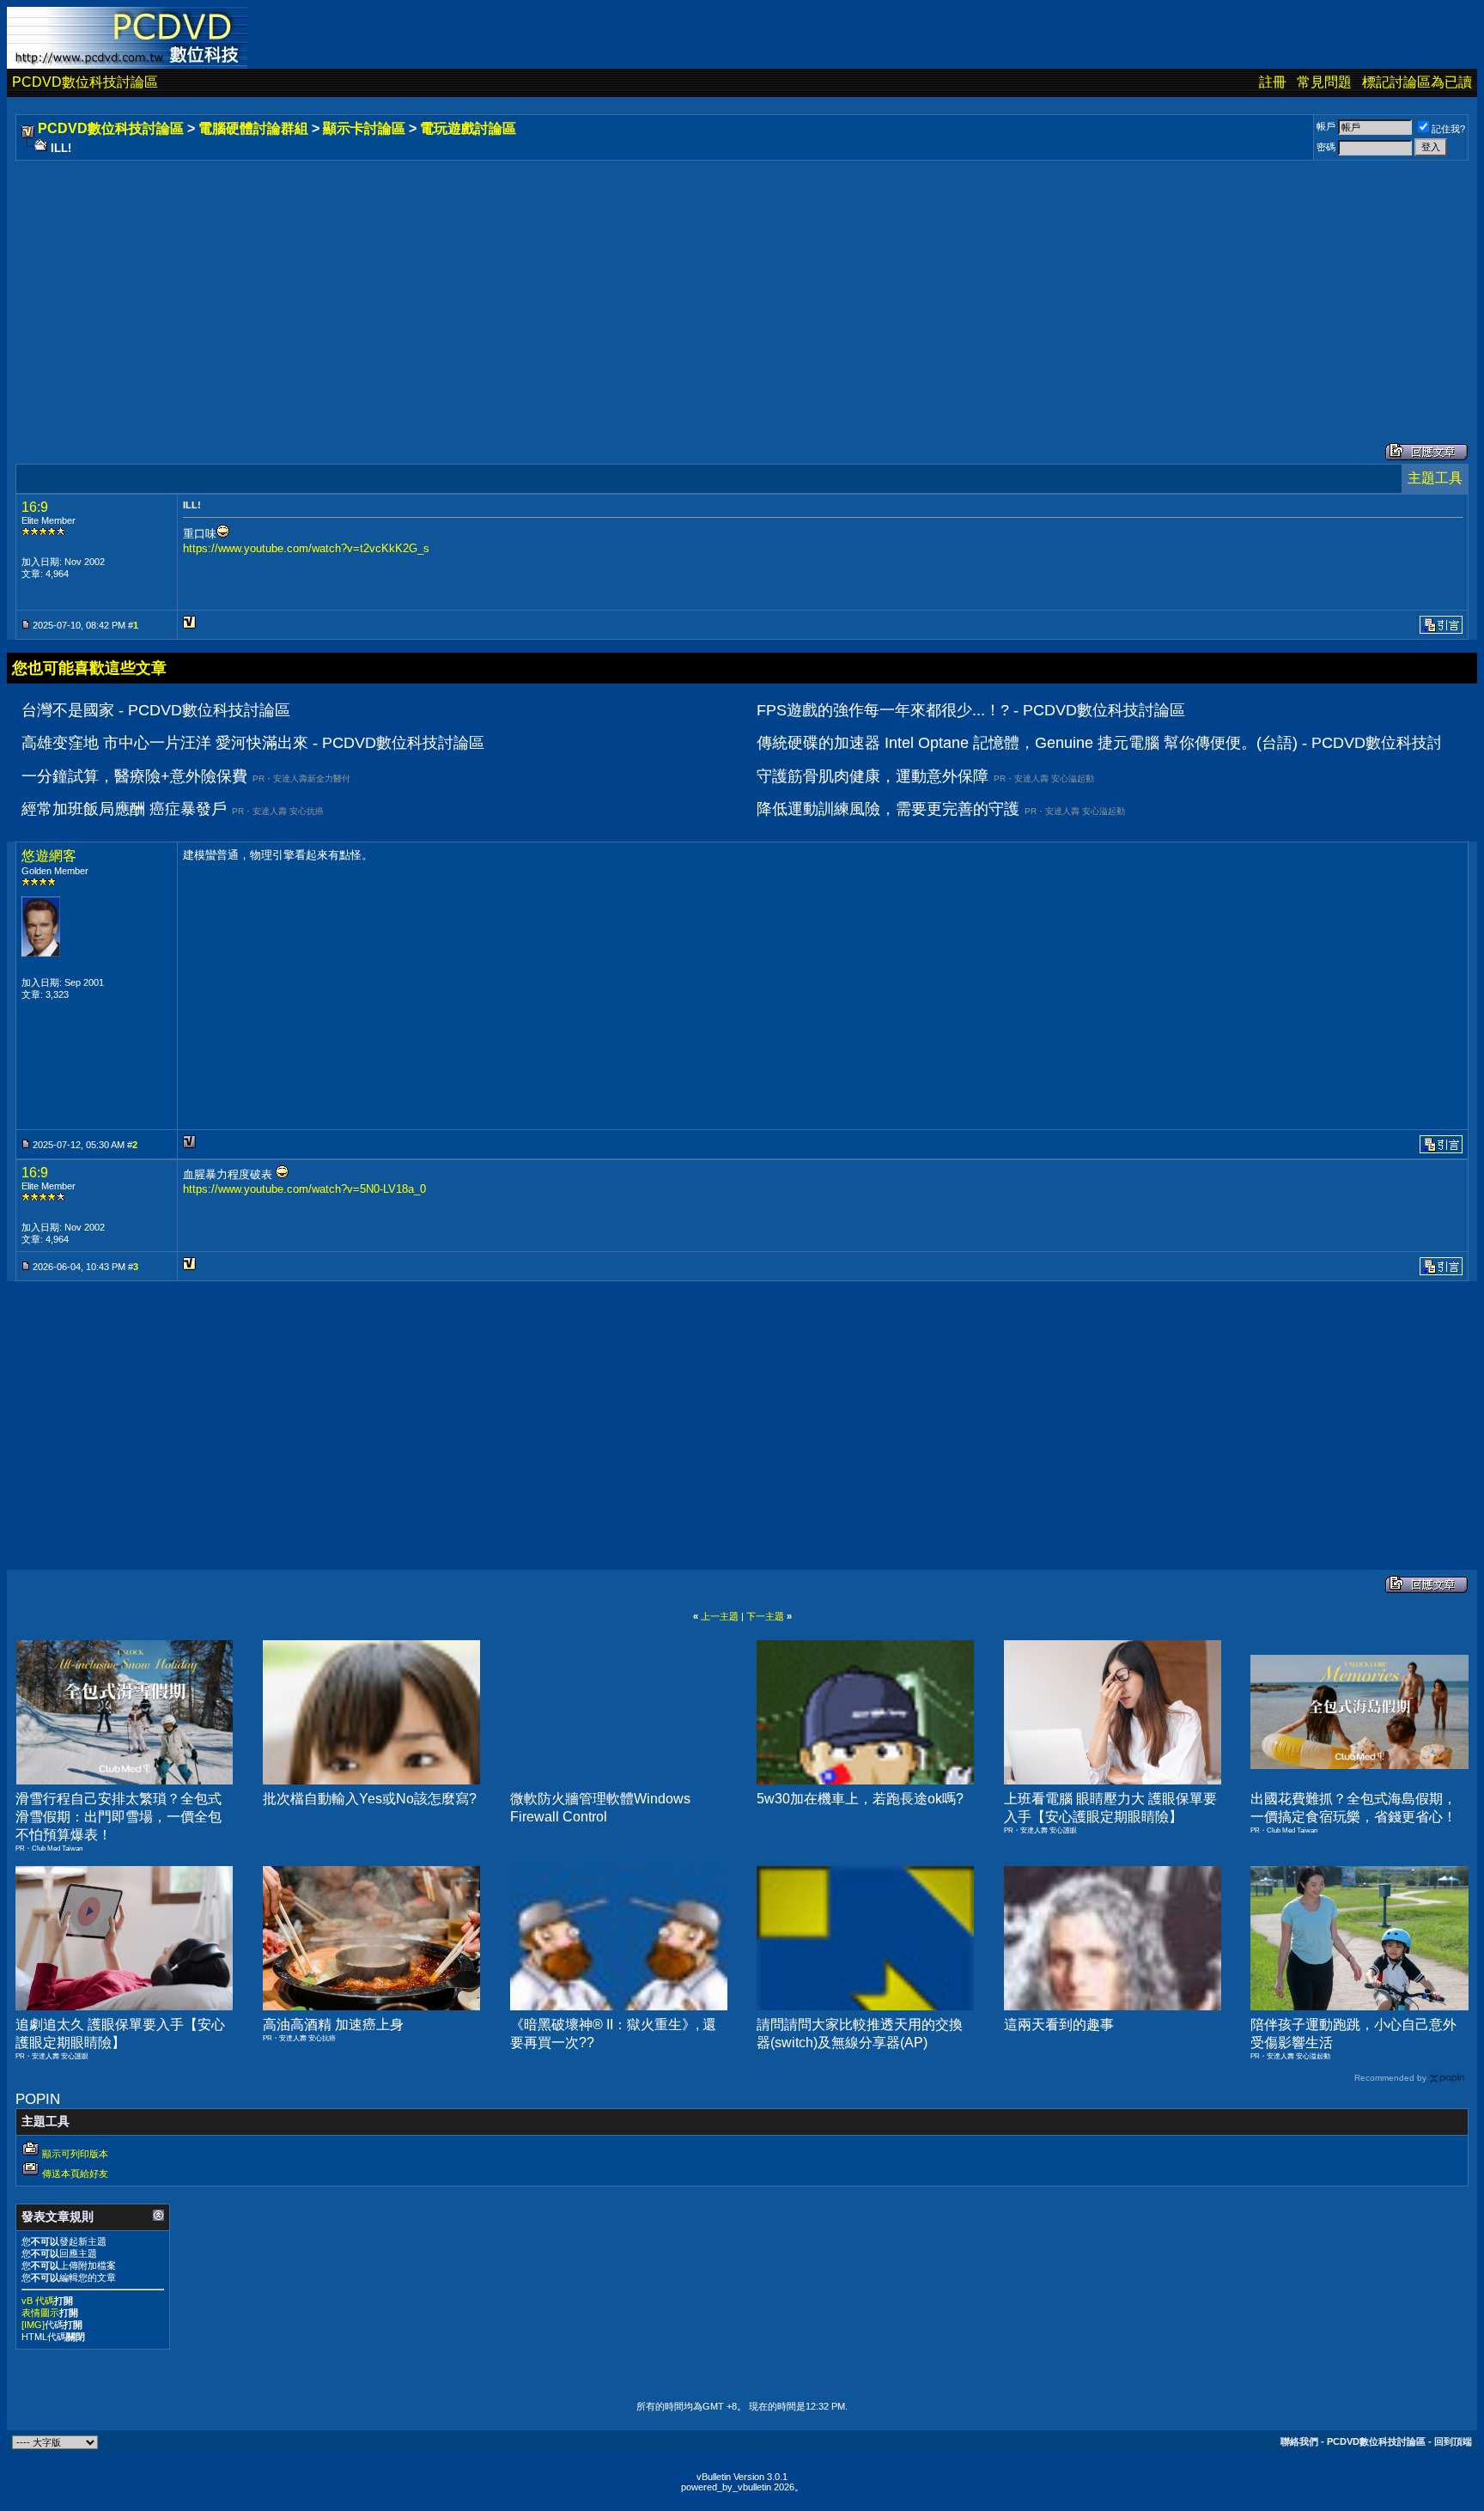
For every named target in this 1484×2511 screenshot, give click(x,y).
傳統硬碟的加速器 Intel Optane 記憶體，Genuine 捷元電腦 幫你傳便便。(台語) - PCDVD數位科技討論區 (1115, 743)
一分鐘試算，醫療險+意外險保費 (134, 776)
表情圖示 (40, 2313)
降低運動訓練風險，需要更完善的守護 (888, 809)
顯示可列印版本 (75, 2154)
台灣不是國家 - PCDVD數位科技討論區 (156, 710)
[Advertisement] (534, 284)
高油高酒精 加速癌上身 (333, 2025)
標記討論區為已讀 (1417, 82)
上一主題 (720, 1616)
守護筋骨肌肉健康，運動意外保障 (873, 776)
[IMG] (33, 2325)
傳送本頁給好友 (75, 2174)
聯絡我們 (1299, 2441)
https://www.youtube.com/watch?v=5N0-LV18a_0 (304, 1189)
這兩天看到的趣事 (1059, 2025)
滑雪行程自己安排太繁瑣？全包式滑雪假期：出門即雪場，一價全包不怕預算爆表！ (119, 1817)
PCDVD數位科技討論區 (85, 82)
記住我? (1448, 129)
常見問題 (1324, 82)
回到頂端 (1453, 2441)
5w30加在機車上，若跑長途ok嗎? (860, 1799)
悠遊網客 (49, 856)
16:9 (35, 507)
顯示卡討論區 (364, 128)
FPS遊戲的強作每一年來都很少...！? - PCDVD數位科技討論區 (971, 710)
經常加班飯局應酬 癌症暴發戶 (124, 809)
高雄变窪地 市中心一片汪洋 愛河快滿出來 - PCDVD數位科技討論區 (253, 743)
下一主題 (765, 1616)
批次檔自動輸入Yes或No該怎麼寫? (370, 1799)
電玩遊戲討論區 (468, 128)
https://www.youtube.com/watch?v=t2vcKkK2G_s (306, 548)
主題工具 (1435, 478)
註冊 (1273, 82)
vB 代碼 (38, 2301)
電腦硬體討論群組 (253, 128)
